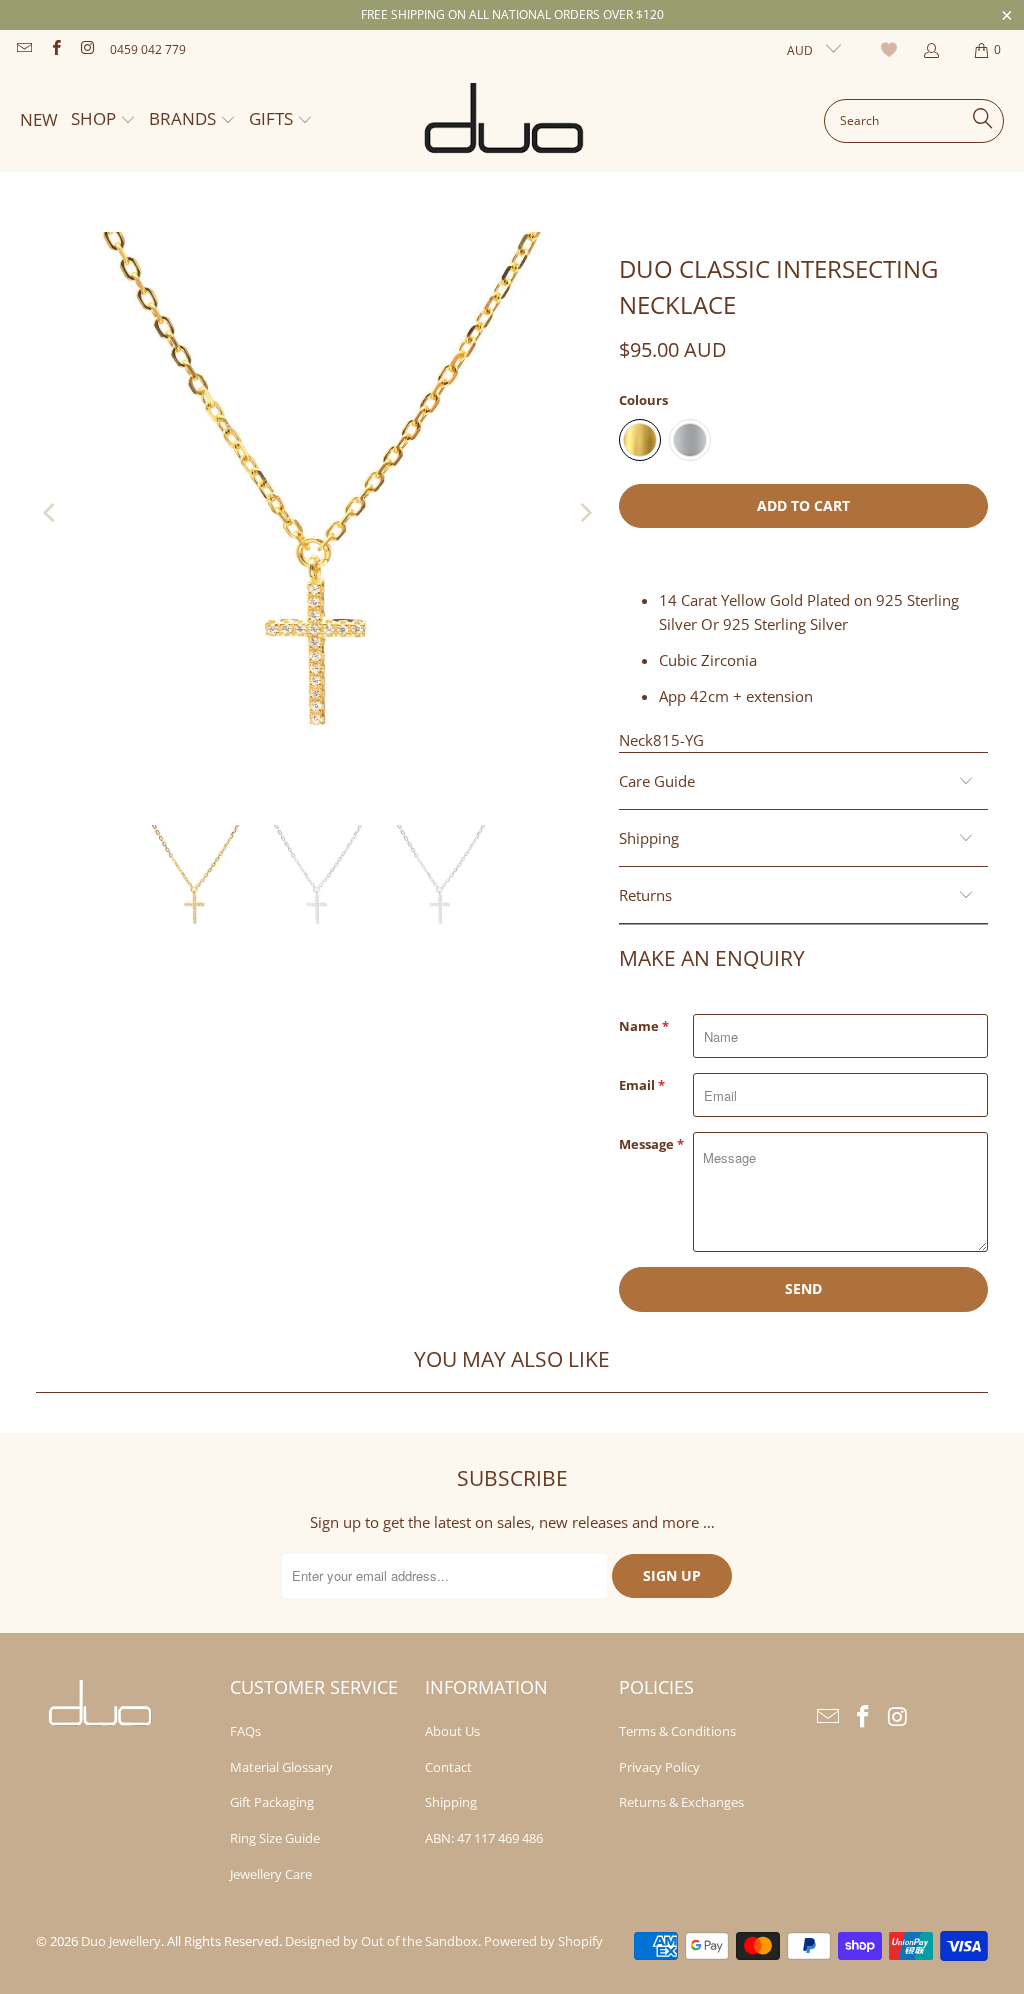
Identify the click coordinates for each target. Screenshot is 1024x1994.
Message (651, 1144)
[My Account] (930, 50)
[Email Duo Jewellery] (23, 49)
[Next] (584, 514)
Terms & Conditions (677, 1731)
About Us (452, 1731)
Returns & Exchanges (681, 1802)
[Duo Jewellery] (505, 121)
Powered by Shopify (543, 1941)
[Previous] (51, 514)
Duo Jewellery (121, 1941)
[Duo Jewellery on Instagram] (86, 49)
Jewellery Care (271, 1874)
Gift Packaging (272, 1802)
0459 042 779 (148, 49)
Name (644, 1026)
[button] (103, 120)
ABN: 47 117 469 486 (484, 1838)
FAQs (245, 1731)
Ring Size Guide (275, 1838)
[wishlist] (891, 50)
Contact (448, 1767)
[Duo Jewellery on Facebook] (54, 49)
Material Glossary (281, 1767)
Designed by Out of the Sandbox (381, 1941)
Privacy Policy (659, 1767)
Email (642, 1085)
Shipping (451, 1802)
